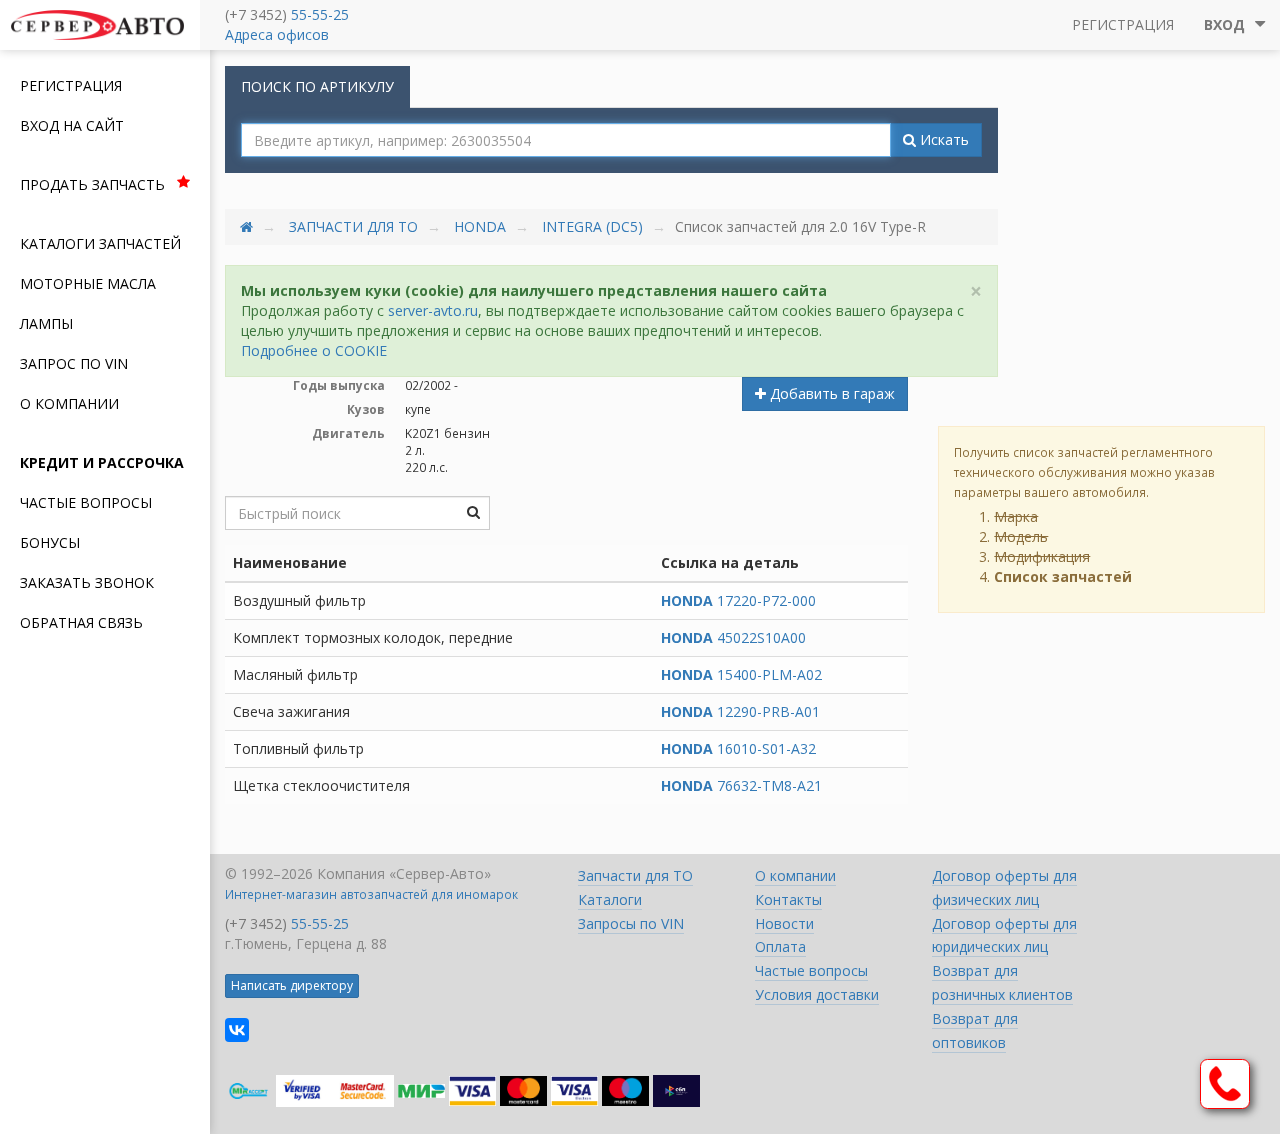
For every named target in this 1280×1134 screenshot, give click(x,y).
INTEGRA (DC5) (592, 226)
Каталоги (610, 899)
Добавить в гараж (830, 393)
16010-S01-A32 (738, 748)
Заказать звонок (87, 582)
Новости (784, 923)
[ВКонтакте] (237, 1030)
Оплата (780, 946)
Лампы (46, 323)
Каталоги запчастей (100, 243)
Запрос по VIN (74, 363)
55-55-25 (320, 14)
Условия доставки (817, 994)
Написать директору (292, 985)
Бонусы (50, 542)
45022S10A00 (733, 637)
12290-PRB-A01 (740, 711)
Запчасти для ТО (353, 226)
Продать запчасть (92, 184)
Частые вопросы (86, 502)
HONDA (480, 226)
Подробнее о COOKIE (314, 350)
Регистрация (71, 85)
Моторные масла (88, 283)
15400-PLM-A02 (741, 674)
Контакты (788, 899)
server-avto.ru (433, 310)
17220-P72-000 (738, 600)
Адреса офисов (277, 34)
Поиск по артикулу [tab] (317, 86)
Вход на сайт (72, 125)
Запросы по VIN (631, 923)
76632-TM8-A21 (741, 785)
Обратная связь (81, 622)
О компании (69, 403)
